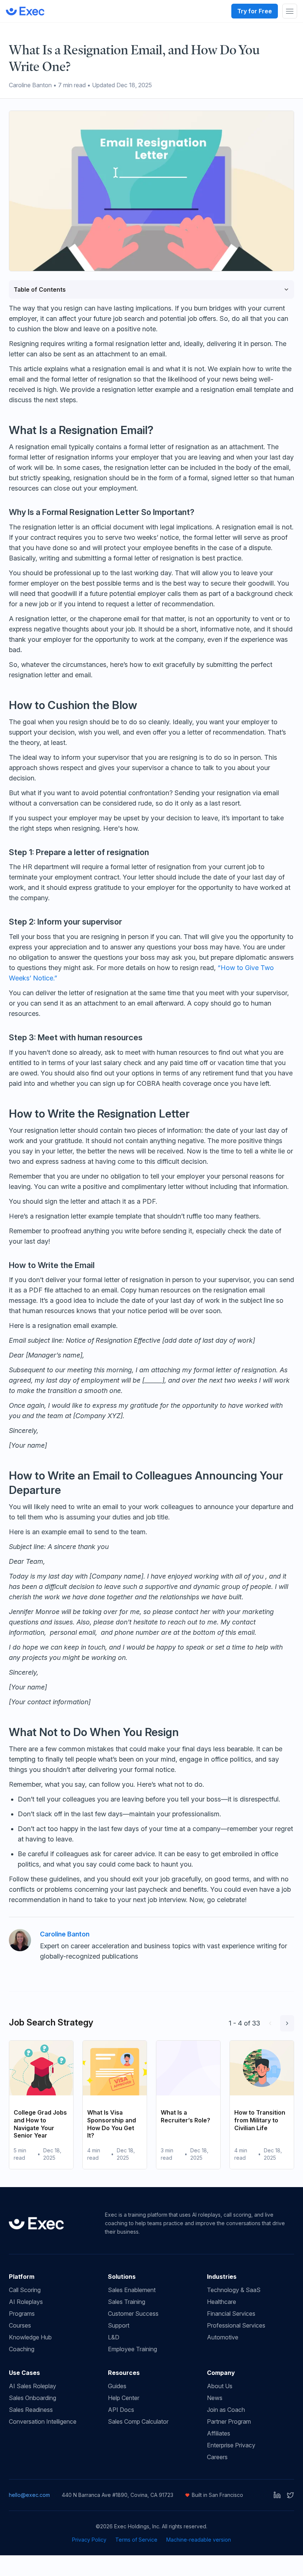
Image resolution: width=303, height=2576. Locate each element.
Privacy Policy (89, 2540)
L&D (114, 2337)
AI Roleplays (26, 2302)
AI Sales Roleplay (33, 2386)
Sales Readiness (31, 2410)
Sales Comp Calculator (138, 2421)
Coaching (22, 2349)
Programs (22, 2314)
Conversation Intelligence (43, 2421)
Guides (117, 2386)
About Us (220, 2386)
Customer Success (133, 2314)
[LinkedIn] (277, 2495)
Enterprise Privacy (231, 2445)
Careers (217, 2457)
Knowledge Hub (30, 2337)
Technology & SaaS (234, 2290)
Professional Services (236, 2325)
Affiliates (219, 2433)
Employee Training (132, 2349)
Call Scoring (25, 2290)
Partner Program (229, 2421)
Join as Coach (226, 2410)
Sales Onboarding (33, 2398)
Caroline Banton (65, 1934)
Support (119, 2325)
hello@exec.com (29, 2495)
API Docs (121, 2410)
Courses (20, 2325)
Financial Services (231, 2314)
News (215, 2398)
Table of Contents (40, 289)
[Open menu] (290, 11)
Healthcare (222, 2302)
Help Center (124, 2398)
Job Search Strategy (51, 2022)
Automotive (223, 2337)
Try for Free (255, 11)
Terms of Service (136, 2540)
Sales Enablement (132, 2290)
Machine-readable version (199, 2540)
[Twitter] (290, 2495)
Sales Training (127, 2302)
